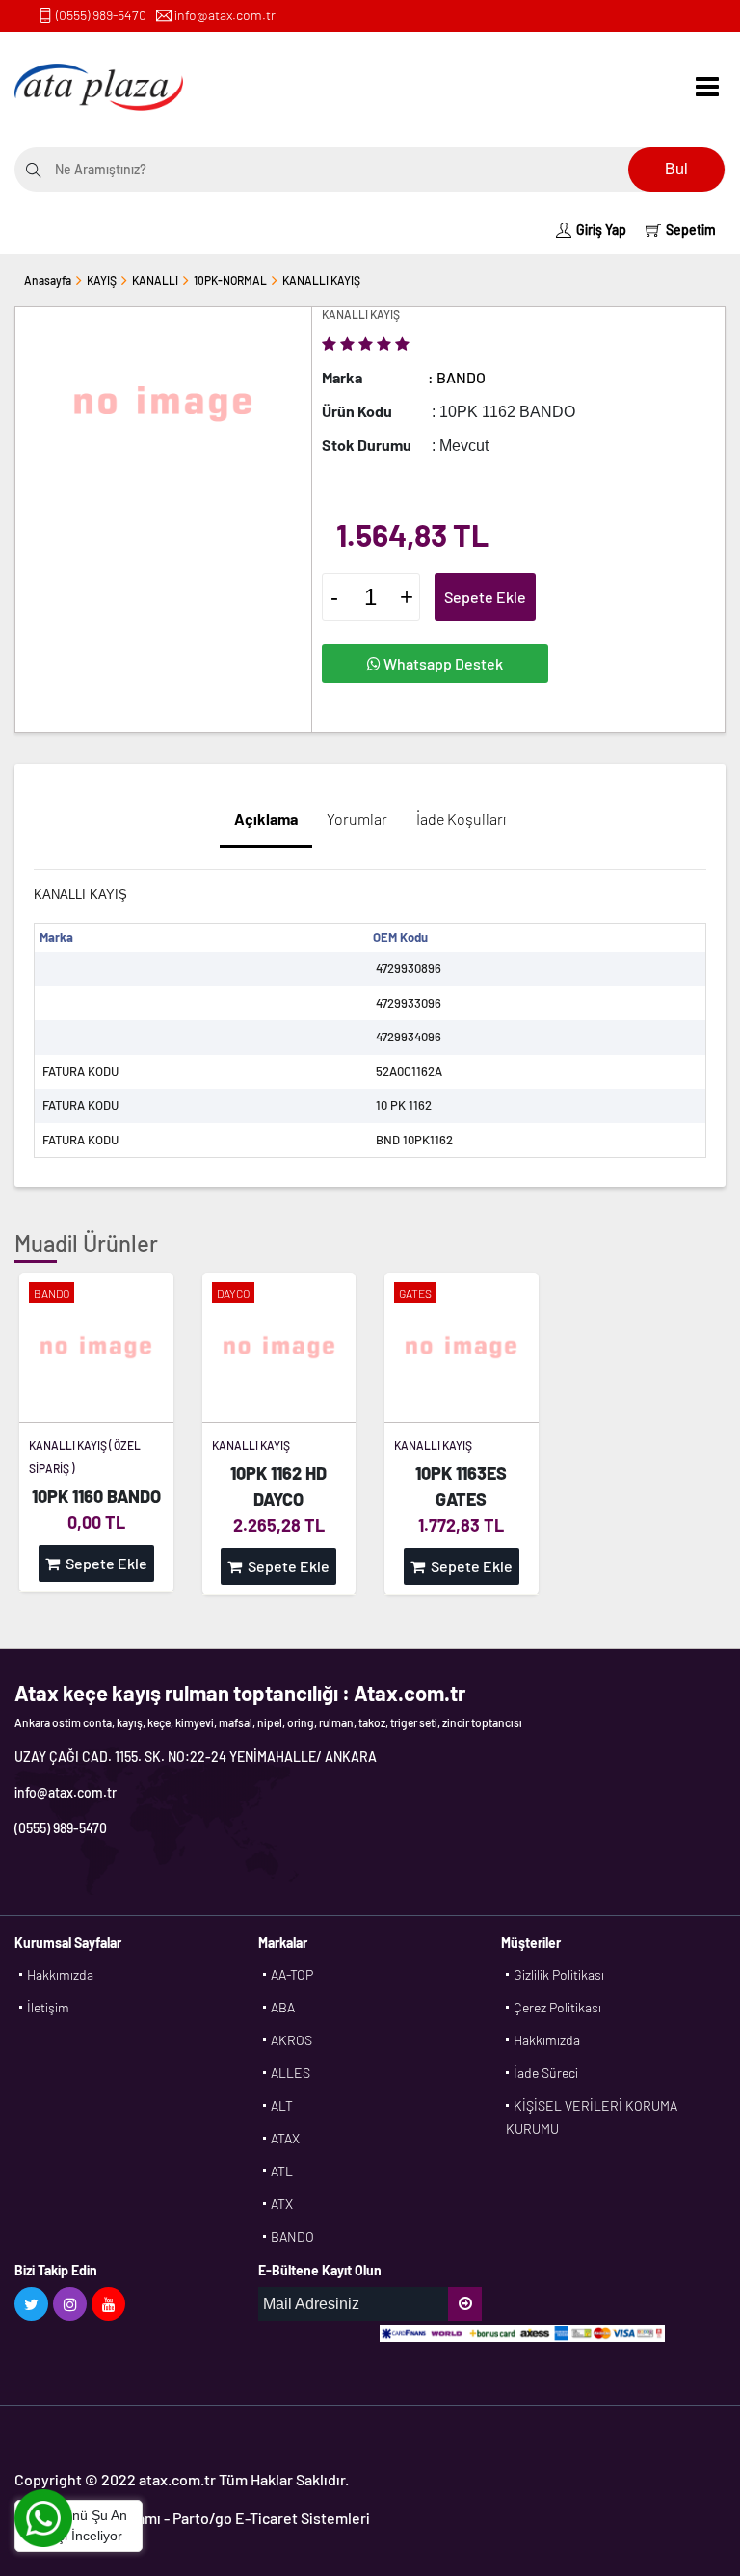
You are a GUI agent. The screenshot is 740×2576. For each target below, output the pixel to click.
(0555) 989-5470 (101, 15)
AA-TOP (292, 1974)
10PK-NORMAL (230, 280)
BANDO (292, 2236)
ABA (283, 2007)
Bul (676, 169)
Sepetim (691, 230)
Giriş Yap (601, 230)
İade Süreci (546, 2073)
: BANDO (457, 377)
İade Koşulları (461, 818)
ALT (282, 2105)
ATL (282, 2171)
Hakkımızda (60, 1974)
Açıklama (266, 818)
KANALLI (155, 280)
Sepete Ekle (485, 597)
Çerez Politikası (557, 2007)
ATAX (285, 2138)
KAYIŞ (102, 280)
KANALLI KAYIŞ (321, 280)
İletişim (48, 2007)
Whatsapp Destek (442, 663)
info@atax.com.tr (225, 15)
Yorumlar (357, 818)
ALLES (291, 2073)
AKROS (291, 2040)
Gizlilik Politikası (559, 1974)
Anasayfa (48, 280)
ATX (282, 2204)
